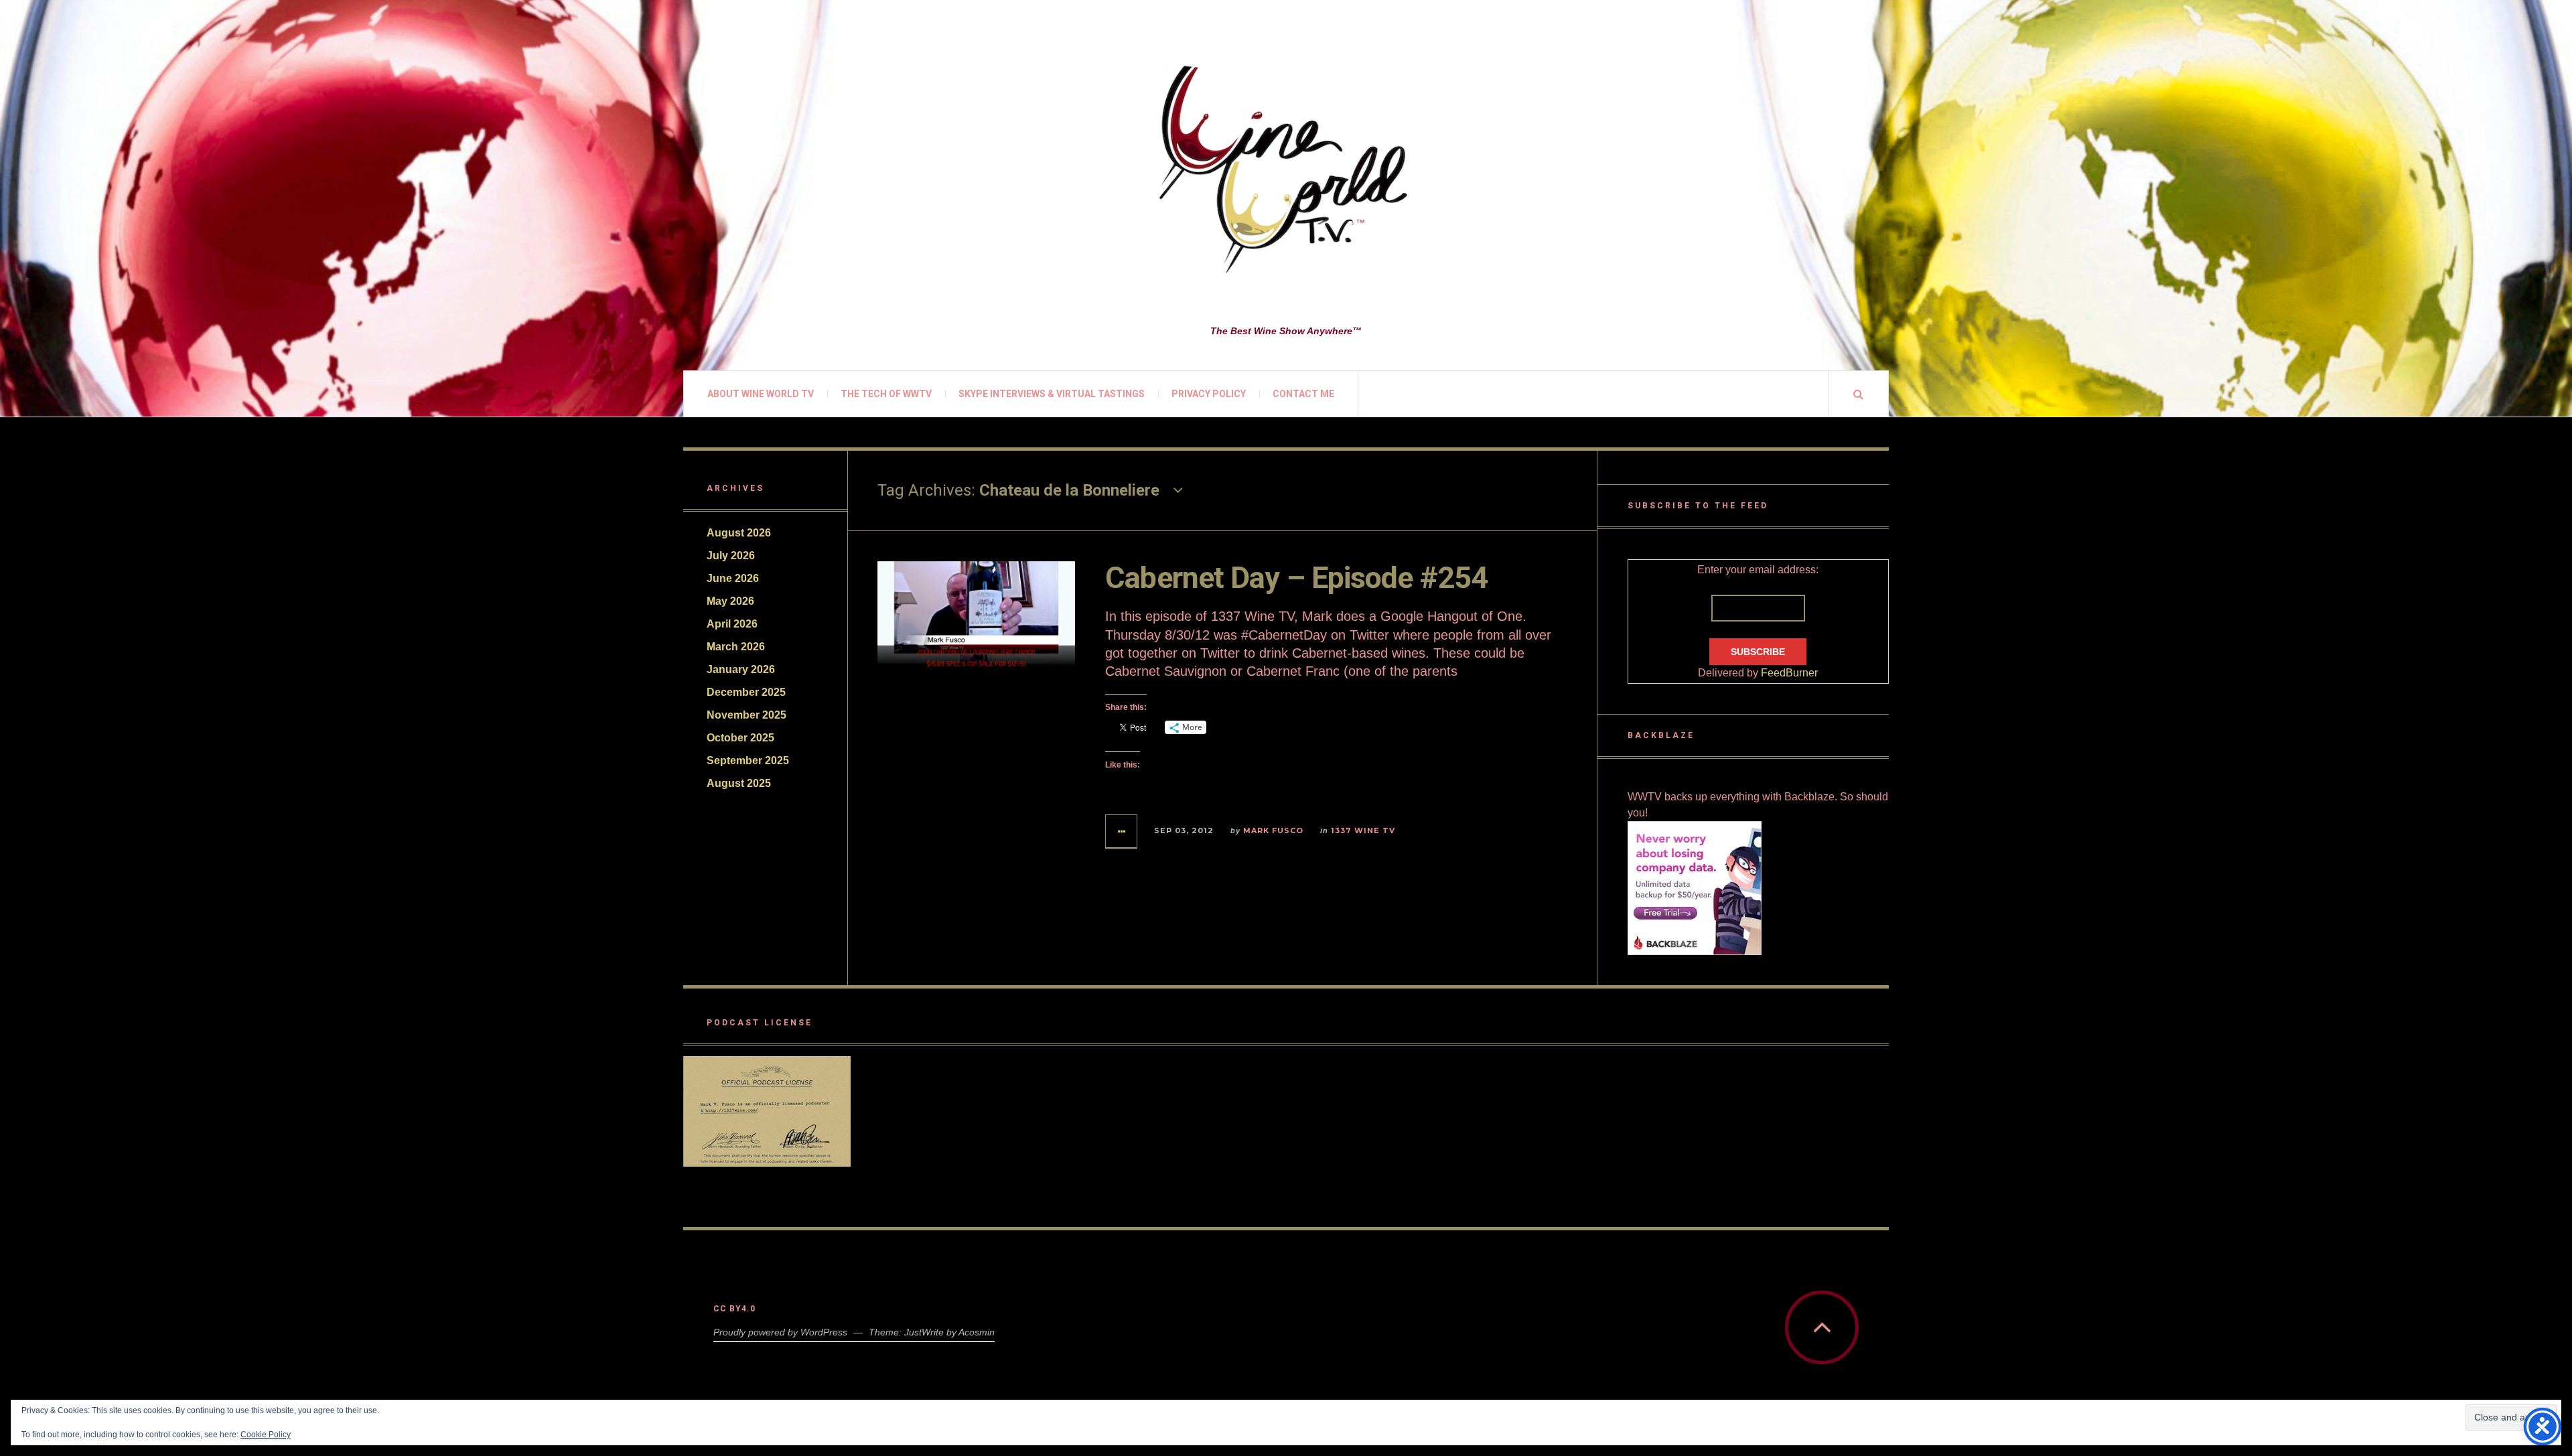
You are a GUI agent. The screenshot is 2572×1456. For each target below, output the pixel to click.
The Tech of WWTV (886, 394)
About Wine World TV (761, 394)
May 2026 (730, 601)
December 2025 (746, 692)
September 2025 (748, 760)
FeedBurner (1789, 673)
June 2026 (733, 578)
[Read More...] (1122, 831)
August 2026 (739, 533)
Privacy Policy (1209, 394)
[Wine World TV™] (1286, 171)
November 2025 (746, 715)
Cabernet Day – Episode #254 (1296, 578)
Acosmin (977, 1332)
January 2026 (741, 669)
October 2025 (740, 738)
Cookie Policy (266, 1435)
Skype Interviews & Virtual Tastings (1052, 394)
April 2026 (732, 624)
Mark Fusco (1273, 830)
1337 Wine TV (1363, 830)
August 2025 (739, 783)
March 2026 (736, 647)
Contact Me (1303, 394)
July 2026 (731, 556)
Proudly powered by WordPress (780, 1332)
